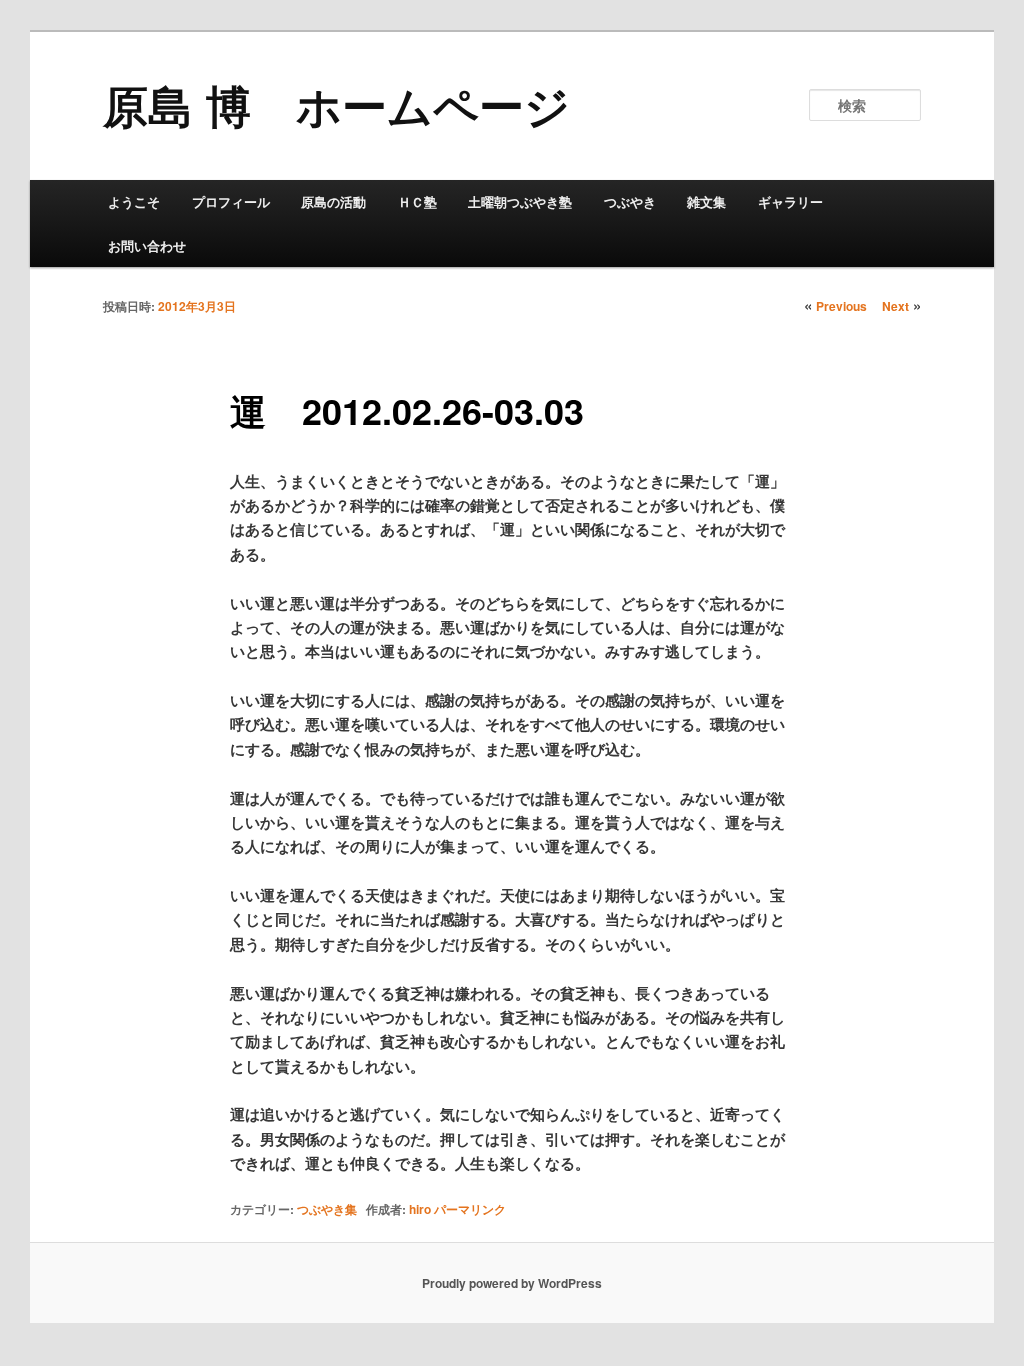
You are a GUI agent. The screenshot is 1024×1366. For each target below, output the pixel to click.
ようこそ (134, 201)
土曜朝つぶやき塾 (520, 201)
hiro (420, 1209)
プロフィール (231, 201)
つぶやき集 (327, 1209)
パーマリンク (470, 1209)
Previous (841, 306)
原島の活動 (333, 201)
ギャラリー (790, 201)
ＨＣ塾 (417, 201)
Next (895, 306)
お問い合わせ (147, 245)
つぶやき (630, 201)
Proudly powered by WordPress (512, 1283)
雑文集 (706, 201)
